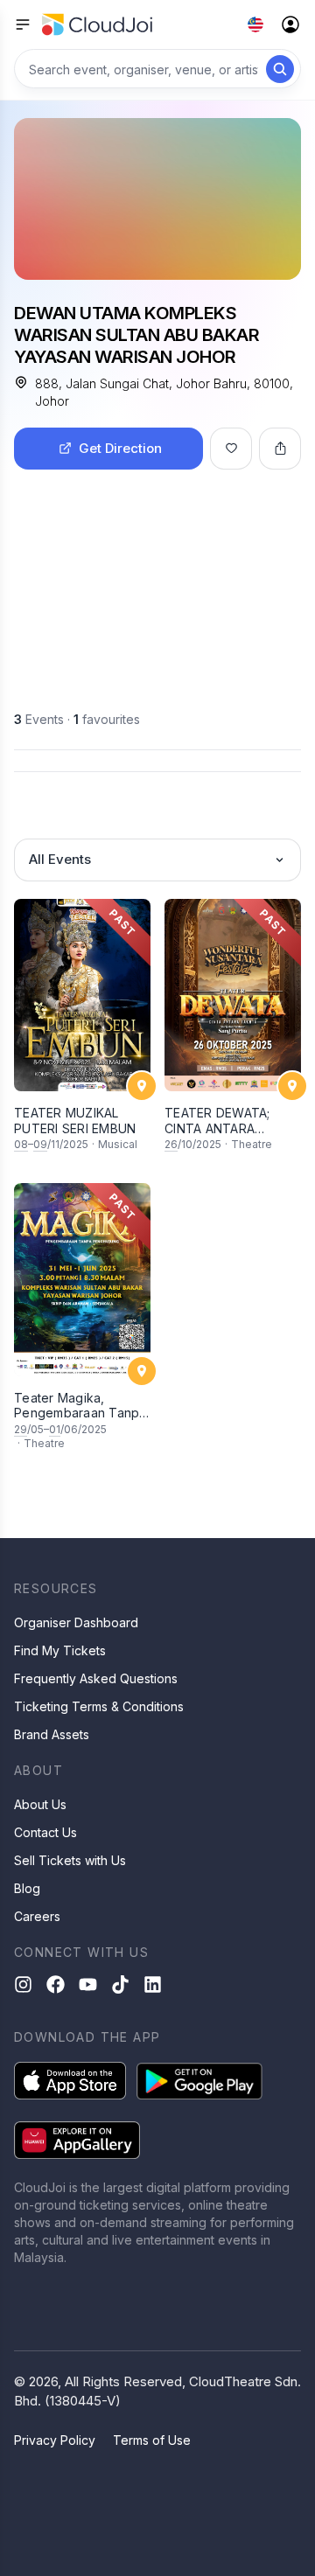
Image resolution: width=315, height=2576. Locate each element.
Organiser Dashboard (76, 1622)
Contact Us (45, 1832)
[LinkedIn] (153, 1984)
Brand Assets (52, 1734)
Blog (27, 1888)
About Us (40, 1804)
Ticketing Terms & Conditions (99, 1706)
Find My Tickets (60, 1650)
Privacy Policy (55, 2440)
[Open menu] (23, 24)
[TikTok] (120, 1984)
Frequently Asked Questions (96, 1678)
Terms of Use (152, 2440)
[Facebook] (56, 1984)
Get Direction (120, 448)
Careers (37, 1916)
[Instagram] (23, 1984)
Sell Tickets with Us (70, 1860)
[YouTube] (88, 1984)
